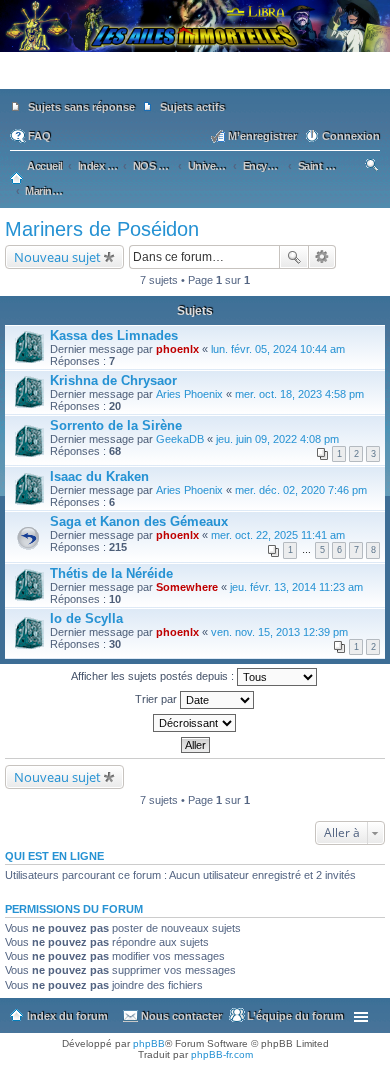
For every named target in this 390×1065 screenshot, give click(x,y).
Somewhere (187, 587)
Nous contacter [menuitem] (181, 1016)
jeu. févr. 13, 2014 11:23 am (296, 587)
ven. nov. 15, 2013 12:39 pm (279, 632)
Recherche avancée (322, 257)
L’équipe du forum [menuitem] (295, 1016)
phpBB (149, 1043)
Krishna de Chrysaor (113, 380)
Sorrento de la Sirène (116, 425)
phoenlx (177, 349)
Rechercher (294, 257)
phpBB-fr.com (222, 1054)
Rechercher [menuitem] (373, 168)
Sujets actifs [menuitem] (192, 107)
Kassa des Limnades (114, 335)
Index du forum (67, 1016)
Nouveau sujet (57, 257)
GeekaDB (180, 439)
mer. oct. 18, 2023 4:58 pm (299, 394)
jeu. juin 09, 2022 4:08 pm (277, 439)
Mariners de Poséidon (102, 229)
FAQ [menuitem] (39, 136)
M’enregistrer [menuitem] (262, 136)
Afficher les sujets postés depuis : (154, 676)
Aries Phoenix (189, 394)
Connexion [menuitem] (351, 136)
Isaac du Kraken (99, 476)
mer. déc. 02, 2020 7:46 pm (301, 490)
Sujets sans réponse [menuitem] (81, 107)
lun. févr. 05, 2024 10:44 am (278, 349)
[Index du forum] (195, 80)
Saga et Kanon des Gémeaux (139, 521)
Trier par (157, 699)
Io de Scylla (86, 618)
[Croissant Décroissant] (195, 723)
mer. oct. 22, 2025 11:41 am (278, 535)
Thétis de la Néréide (111, 573)
